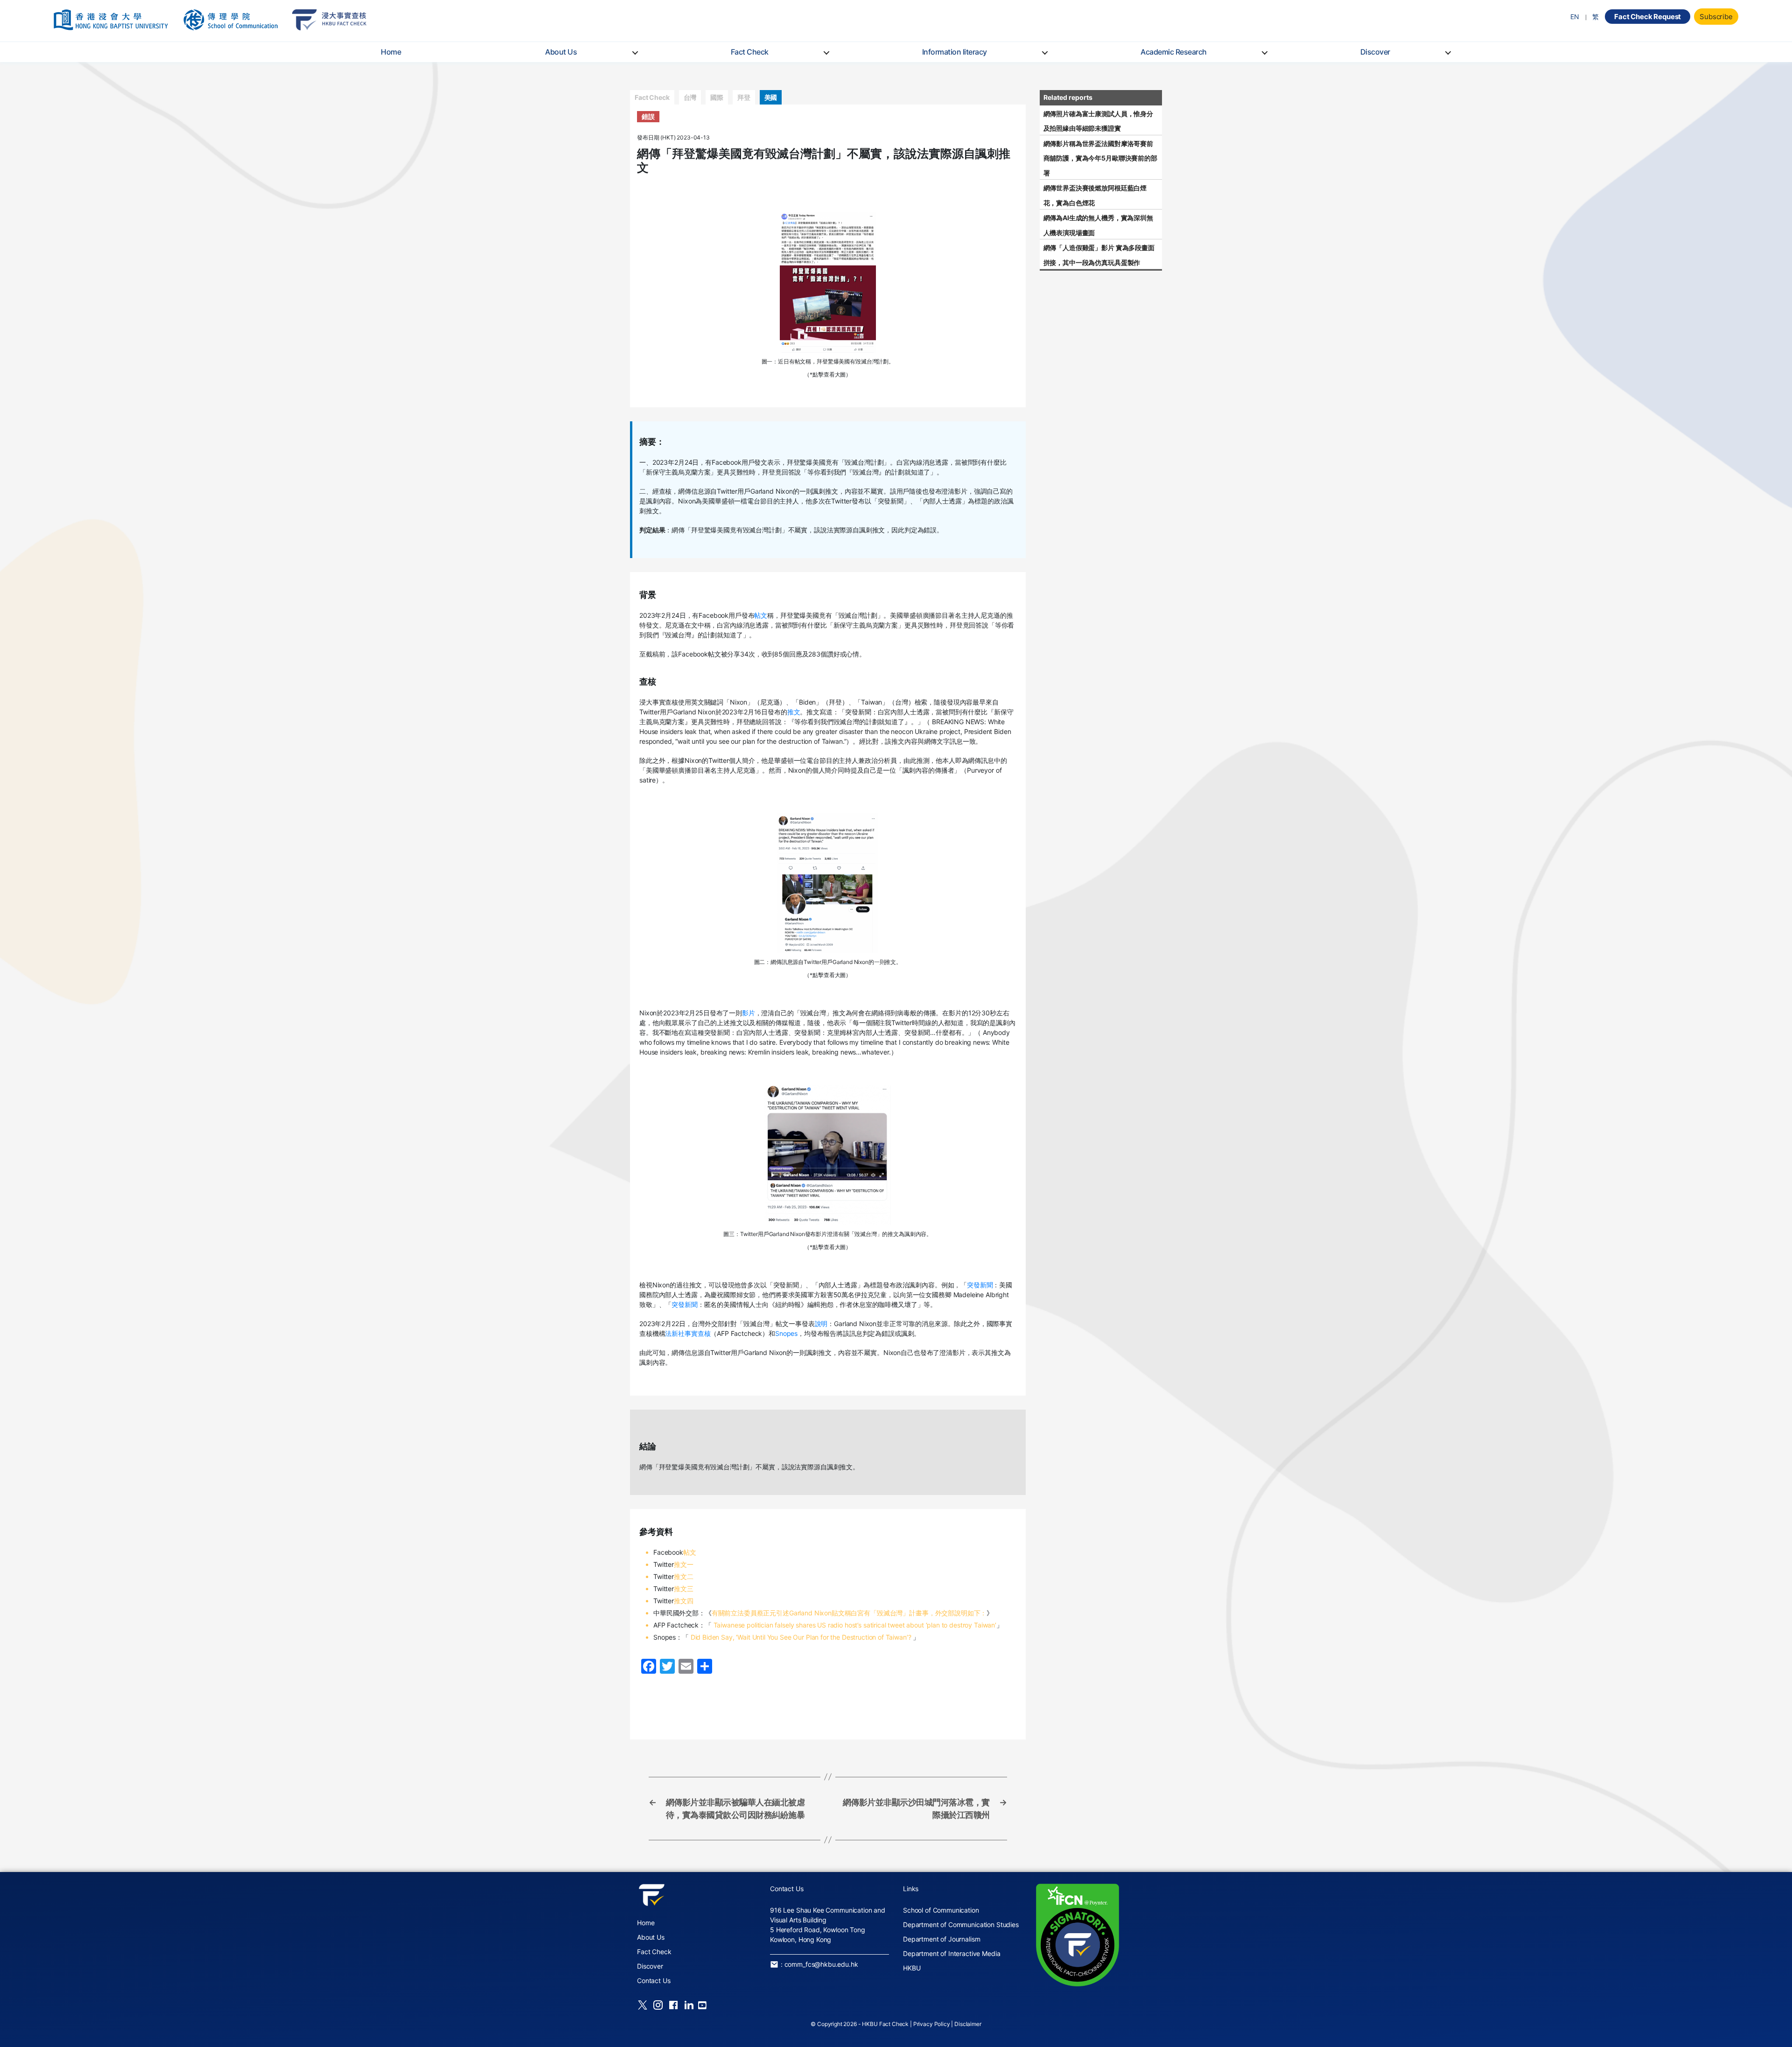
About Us (561, 52)
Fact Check (750, 52)
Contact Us (654, 1981)
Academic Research (1174, 52)
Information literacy (955, 52)
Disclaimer (968, 2024)
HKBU (912, 1968)
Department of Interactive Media (952, 1953)
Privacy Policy (932, 2024)
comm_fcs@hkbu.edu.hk (821, 1964)
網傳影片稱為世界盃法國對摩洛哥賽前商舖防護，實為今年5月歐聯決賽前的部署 (1100, 158)
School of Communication (941, 1910)
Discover (1375, 52)
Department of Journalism (941, 1939)
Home (391, 52)
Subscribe (1716, 17)
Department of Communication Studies (961, 1925)
